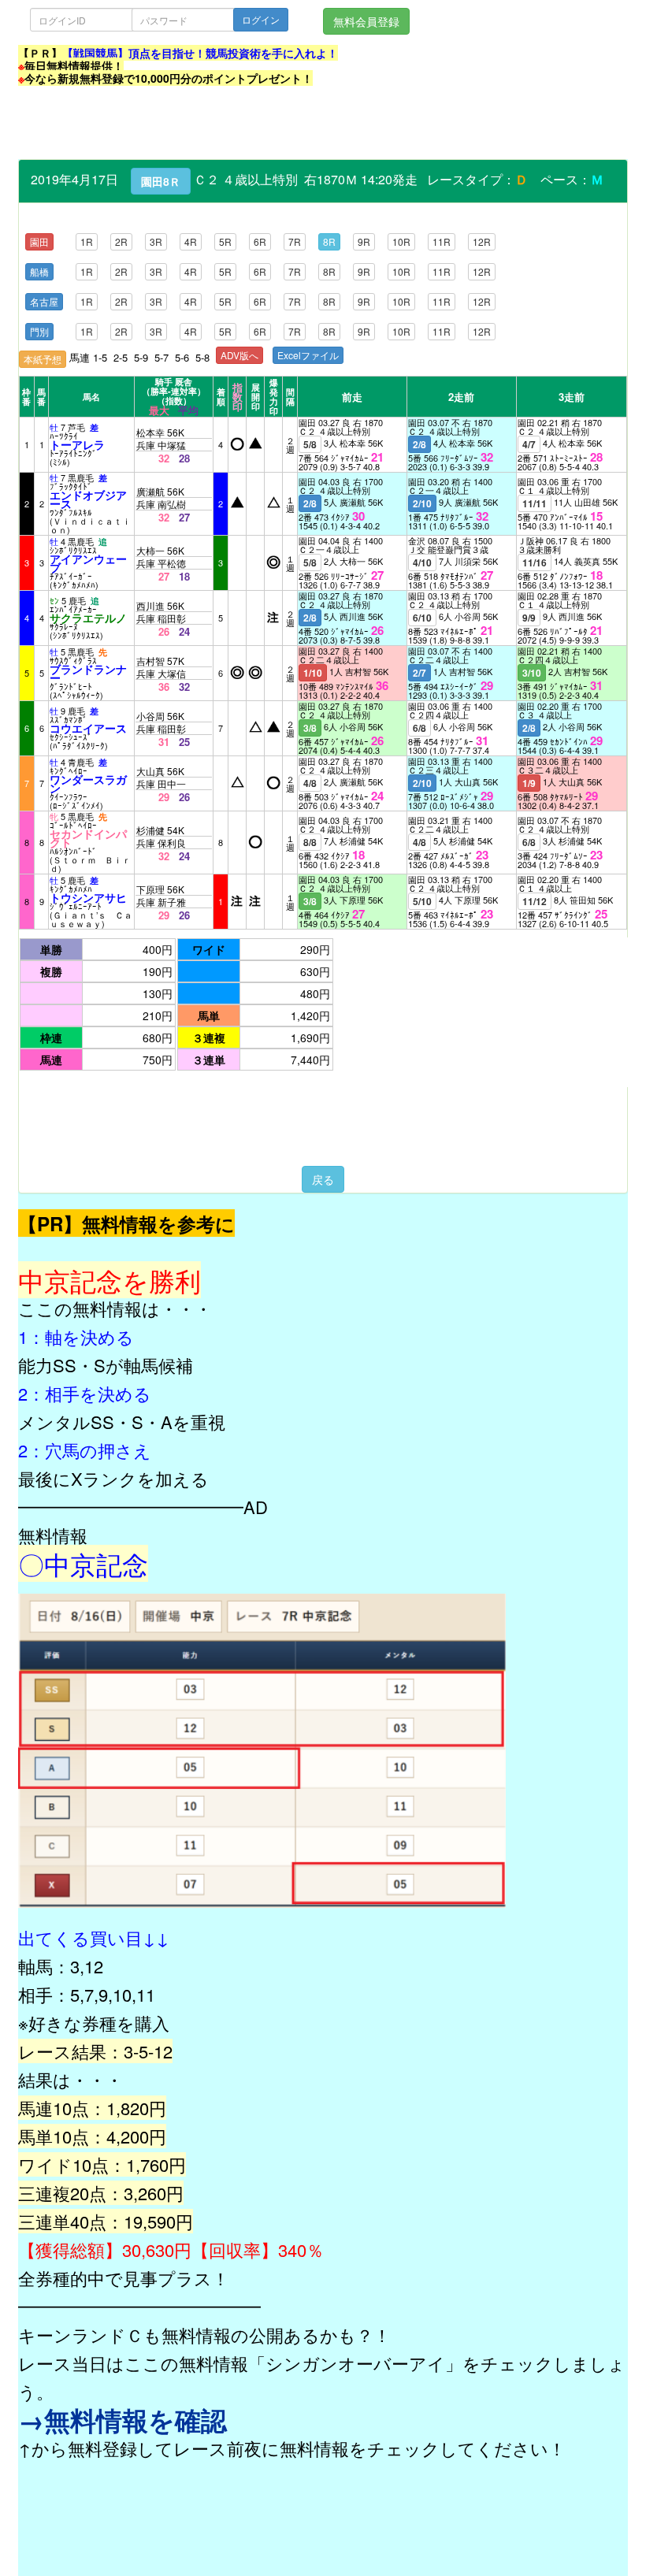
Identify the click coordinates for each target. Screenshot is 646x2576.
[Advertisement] (305, 124)
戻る (323, 1179)
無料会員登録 (366, 21)
